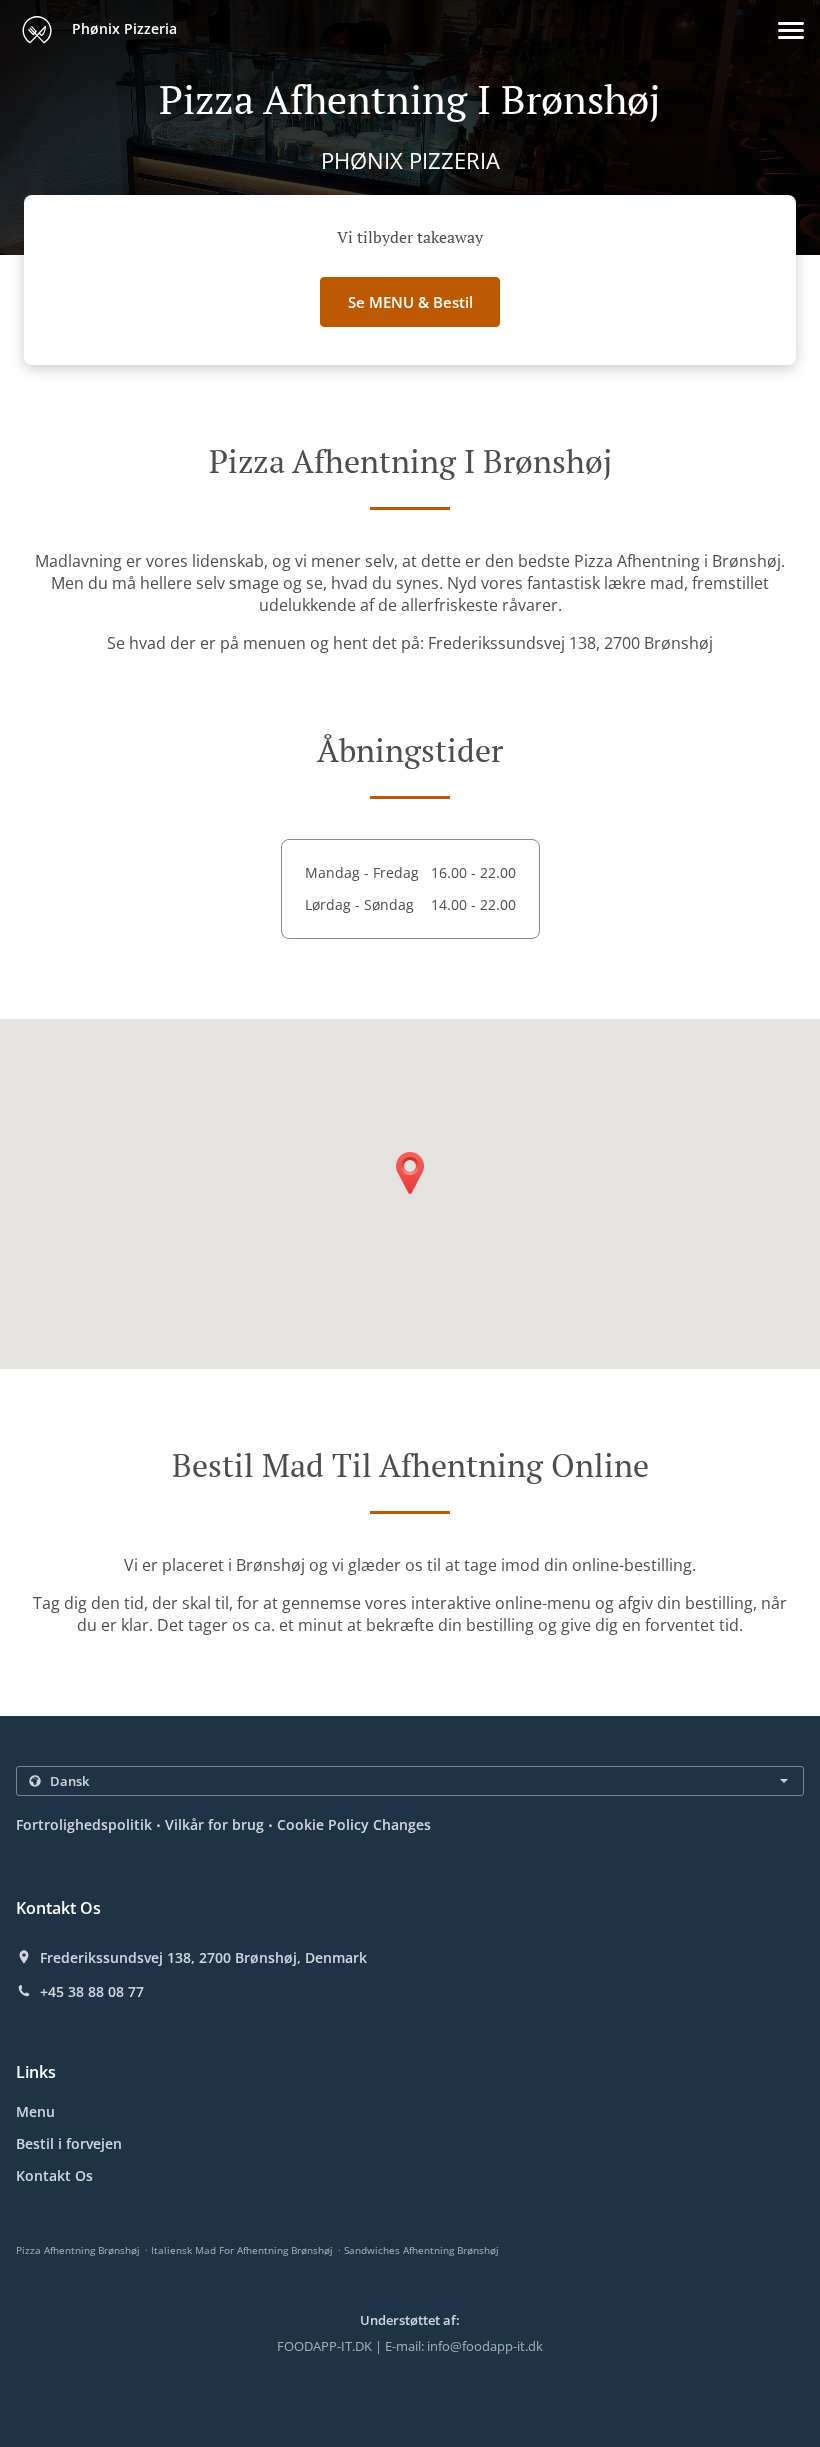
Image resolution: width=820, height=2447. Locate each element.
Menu (35, 2111)
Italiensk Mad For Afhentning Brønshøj (242, 2250)
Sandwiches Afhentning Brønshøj (421, 2250)
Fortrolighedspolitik (84, 1824)
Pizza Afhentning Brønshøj (78, 2250)
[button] (791, 30)
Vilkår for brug (214, 1824)
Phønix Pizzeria (122, 28)
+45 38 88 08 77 (92, 1992)
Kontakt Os (54, 2175)
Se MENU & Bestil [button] (410, 302)
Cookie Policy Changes (354, 1824)
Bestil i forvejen (69, 2143)
